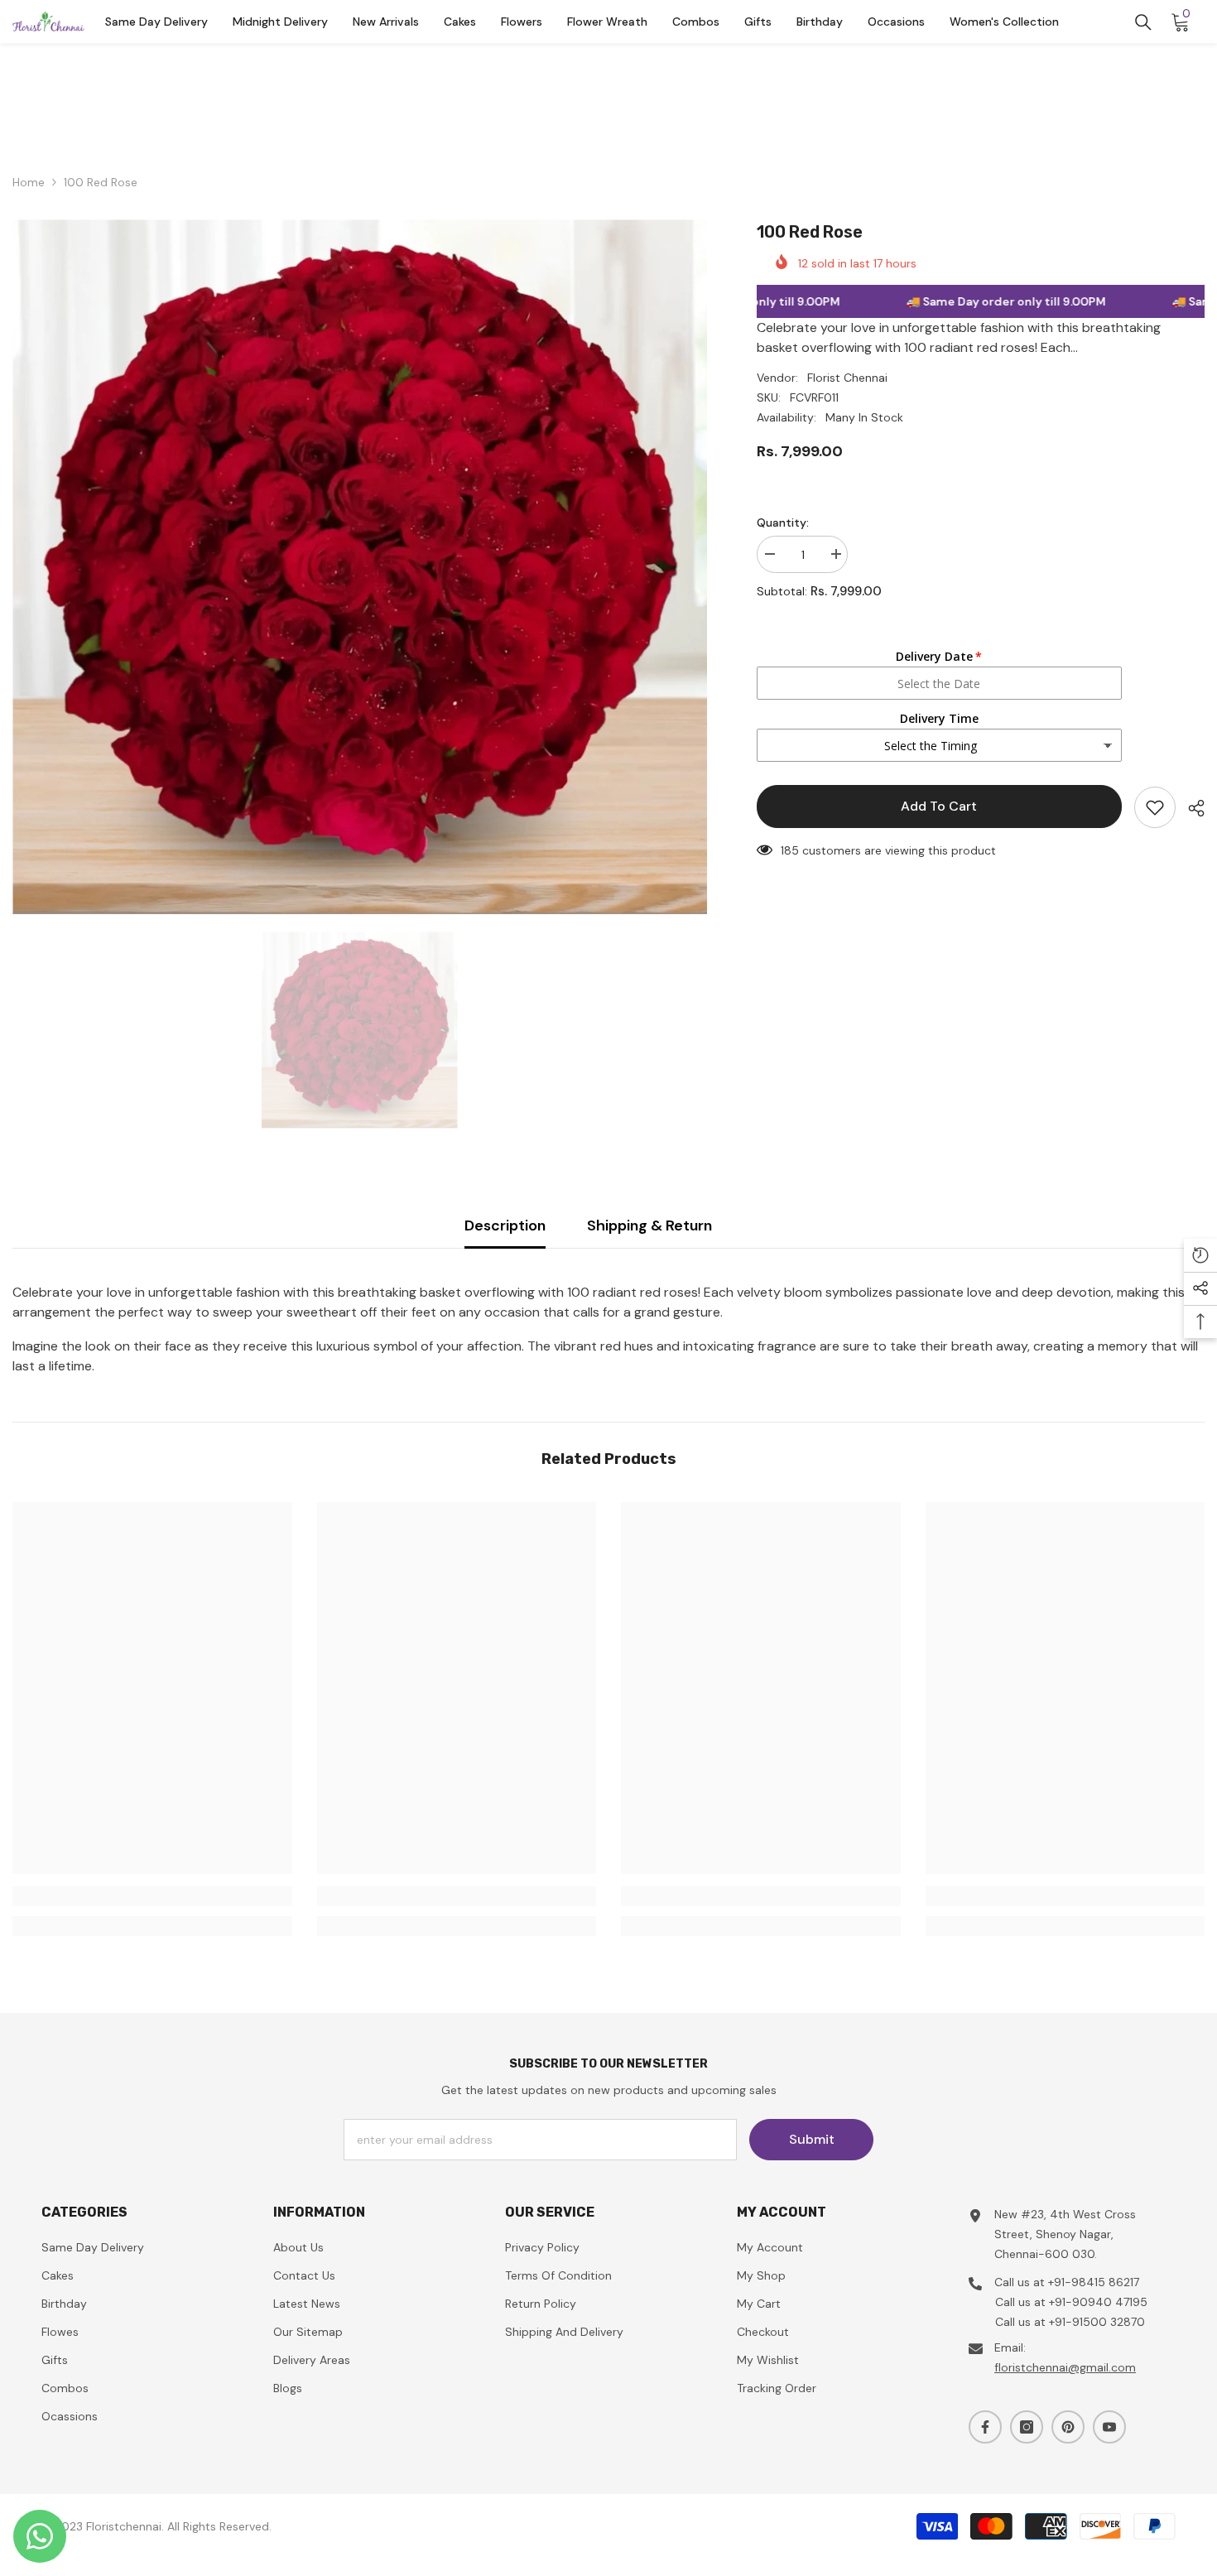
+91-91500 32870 (1097, 2322)
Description (505, 1225)
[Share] (1190, 808)
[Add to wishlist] (1155, 807)
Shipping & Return (649, 1225)
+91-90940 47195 (1098, 2302)
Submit (812, 2139)
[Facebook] (985, 2427)
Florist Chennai (847, 378)
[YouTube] (1109, 2427)
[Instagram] (1027, 2427)
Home (29, 182)
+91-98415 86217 (1094, 2282)
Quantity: (783, 522)
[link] (152, 1896)
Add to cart (939, 806)
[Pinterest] (1068, 2427)
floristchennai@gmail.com (1065, 2367)
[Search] (1143, 22)
